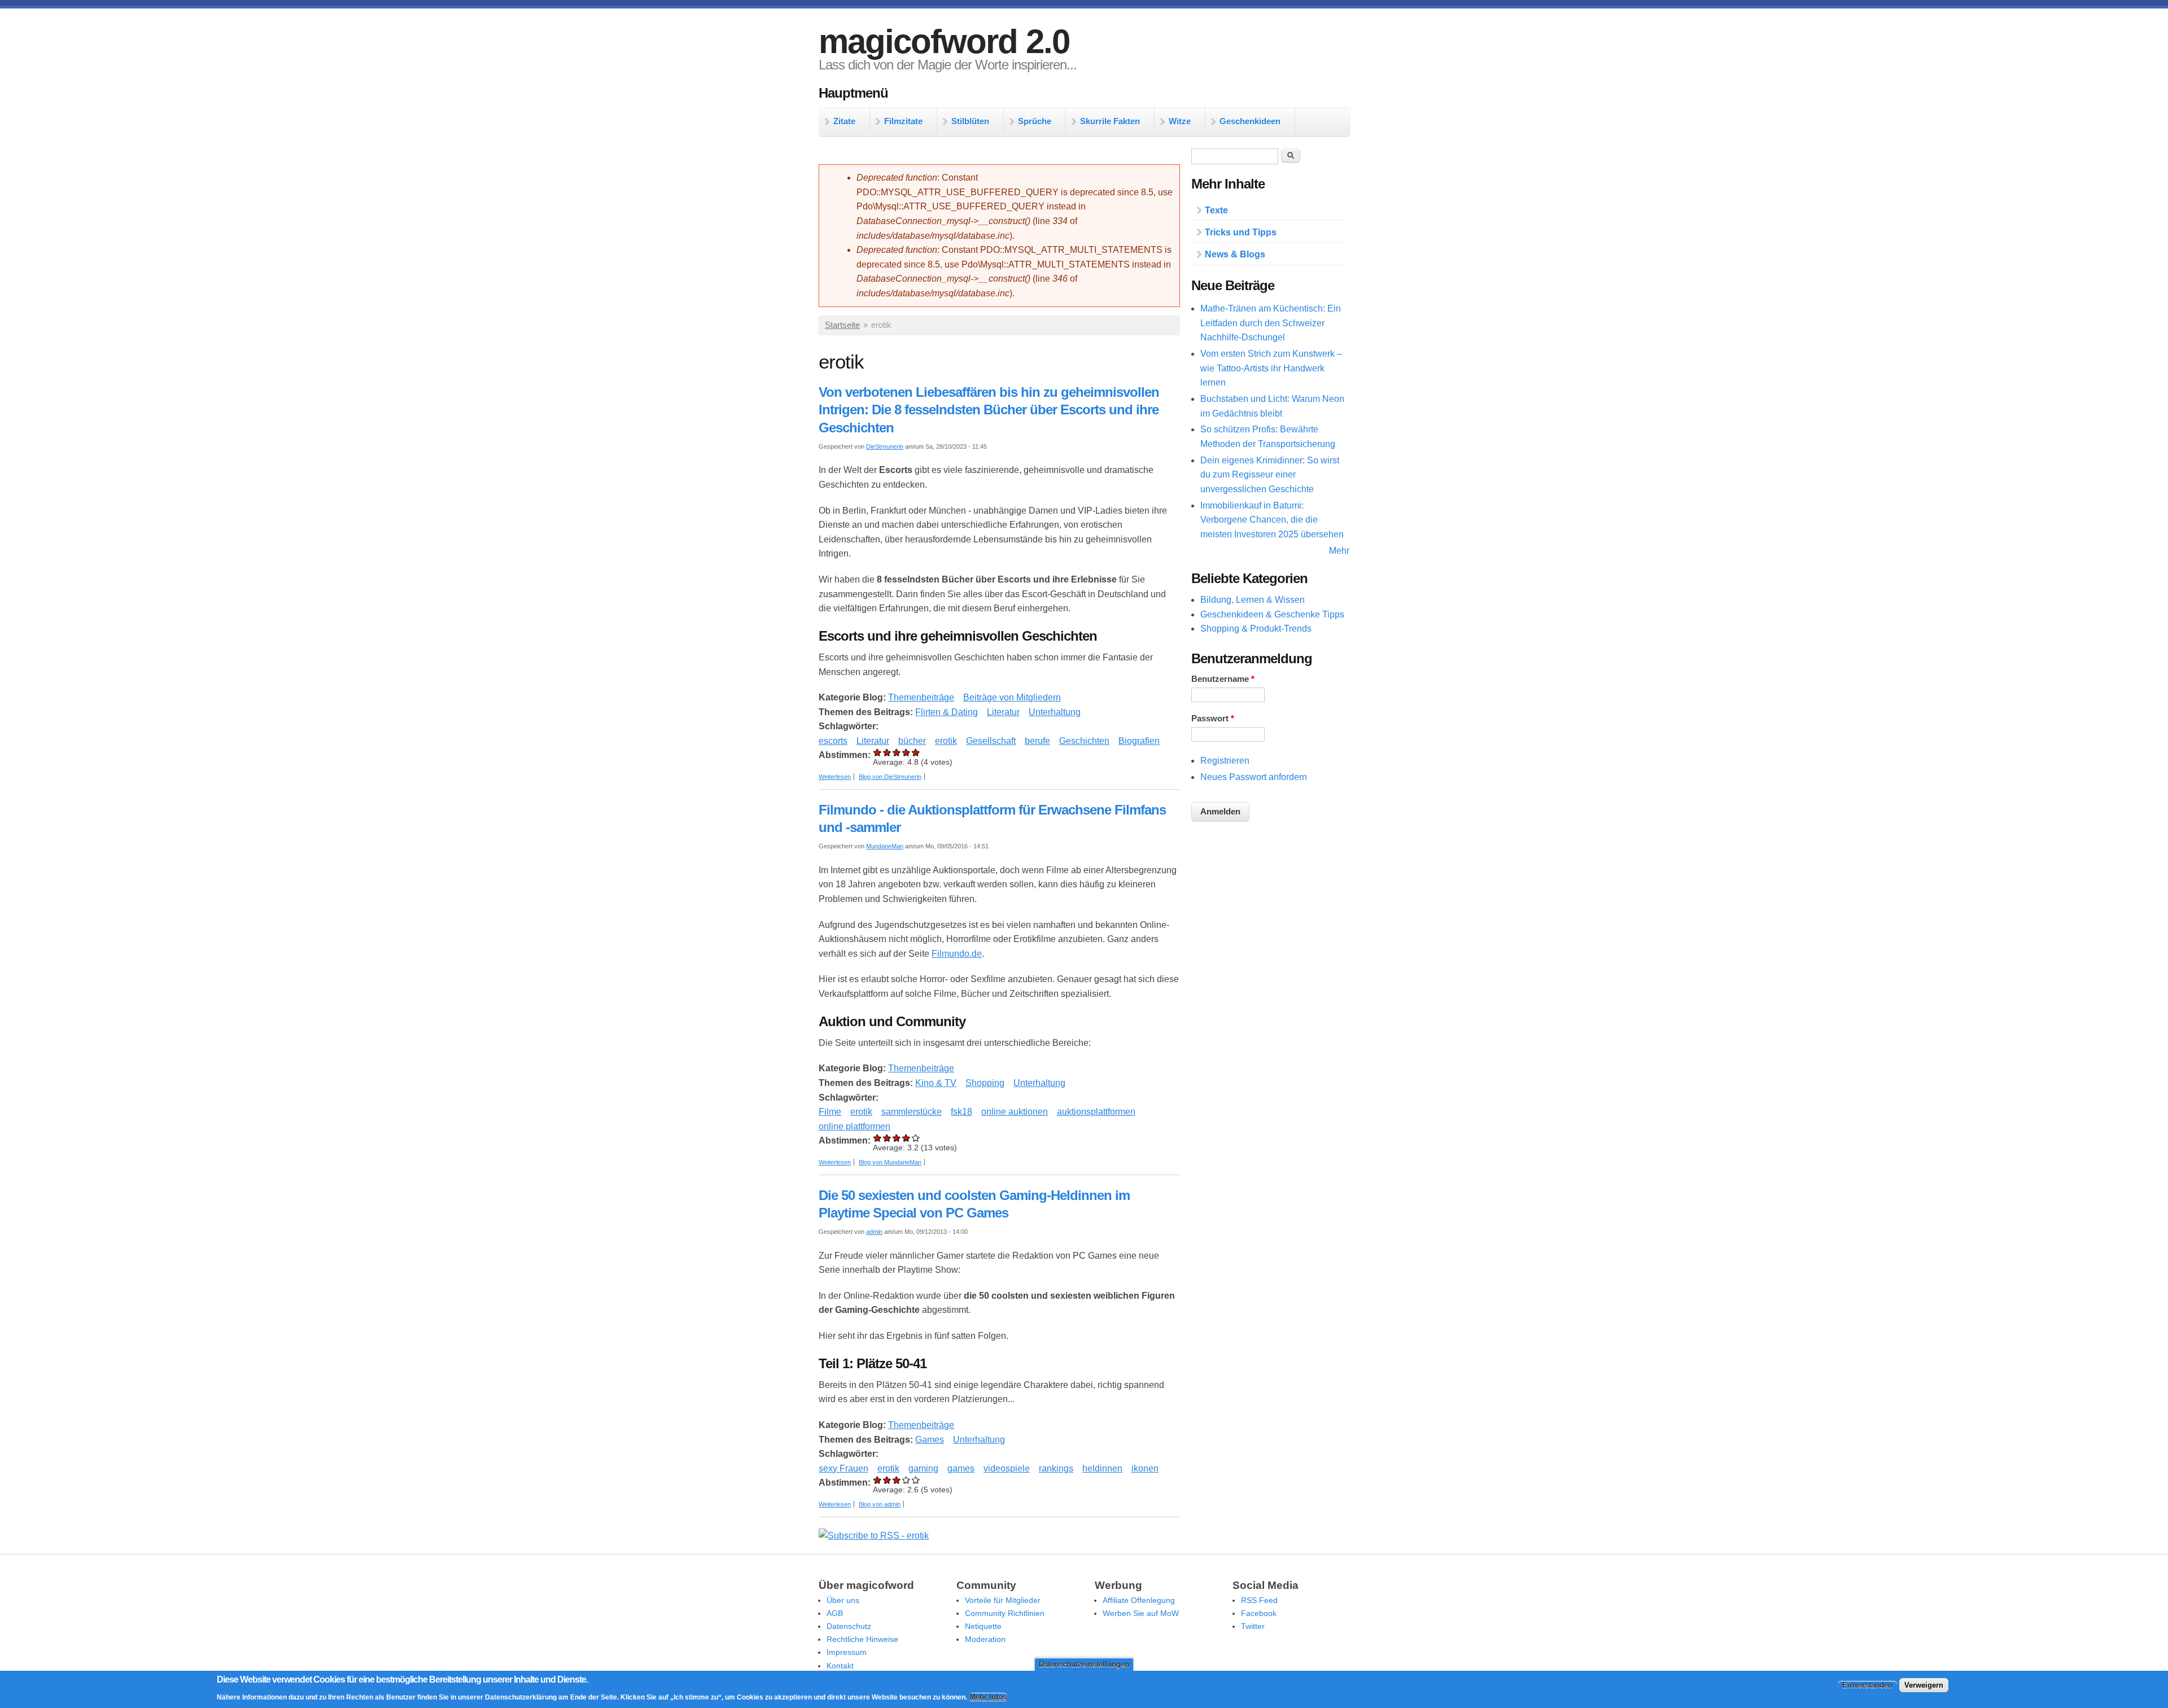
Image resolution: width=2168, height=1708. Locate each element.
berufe (1037, 741)
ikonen (1145, 1468)
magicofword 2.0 (944, 41)
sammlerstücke (912, 1112)
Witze (1180, 121)
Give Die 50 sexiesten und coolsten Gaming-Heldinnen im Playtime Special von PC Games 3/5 (897, 1480)
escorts (833, 741)
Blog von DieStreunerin (890, 777)
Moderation (985, 1639)
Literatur (1003, 712)
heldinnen (1102, 1468)
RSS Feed (1259, 1600)
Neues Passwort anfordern (1254, 777)
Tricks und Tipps (1241, 232)
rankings (1056, 1468)
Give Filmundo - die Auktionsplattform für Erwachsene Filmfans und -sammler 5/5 (916, 1138)
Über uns (843, 1600)
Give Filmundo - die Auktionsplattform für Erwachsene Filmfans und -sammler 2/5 (887, 1138)
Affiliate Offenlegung (1139, 1600)
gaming (923, 1468)
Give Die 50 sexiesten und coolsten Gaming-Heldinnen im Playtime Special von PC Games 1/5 (878, 1480)
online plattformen (854, 1126)
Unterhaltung (1055, 712)
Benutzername (1223, 679)
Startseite (842, 325)
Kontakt (840, 1666)
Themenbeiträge (921, 697)
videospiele (1007, 1468)
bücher (912, 741)
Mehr (1339, 551)
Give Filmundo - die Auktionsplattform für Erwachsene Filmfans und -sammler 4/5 (906, 1138)
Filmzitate (903, 121)
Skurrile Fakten (1110, 121)
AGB (835, 1613)
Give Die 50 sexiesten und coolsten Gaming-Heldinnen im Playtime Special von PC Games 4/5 (906, 1480)
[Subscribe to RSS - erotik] (874, 1536)
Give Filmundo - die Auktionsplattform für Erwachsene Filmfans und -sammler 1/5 (878, 1138)
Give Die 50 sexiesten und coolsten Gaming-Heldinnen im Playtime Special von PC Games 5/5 (916, 1480)
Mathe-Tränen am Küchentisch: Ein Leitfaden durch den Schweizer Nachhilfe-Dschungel (1271, 323)
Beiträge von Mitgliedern (1012, 697)
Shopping (985, 1083)
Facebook (1259, 1613)
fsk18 (961, 1112)
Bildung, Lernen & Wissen (1253, 600)
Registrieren (1225, 761)
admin (874, 1232)
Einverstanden (1867, 1686)
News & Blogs (1235, 254)
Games (930, 1440)
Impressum (847, 1652)
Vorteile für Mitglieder (1003, 1600)
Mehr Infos (988, 1697)
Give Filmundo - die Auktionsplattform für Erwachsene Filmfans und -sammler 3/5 (897, 1138)
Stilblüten (970, 121)
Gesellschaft (991, 741)
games (961, 1468)
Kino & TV (936, 1083)
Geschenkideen (1250, 121)
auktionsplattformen (1096, 1112)
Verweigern (1924, 1686)
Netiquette (983, 1626)
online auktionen (1015, 1112)
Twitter (1253, 1626)
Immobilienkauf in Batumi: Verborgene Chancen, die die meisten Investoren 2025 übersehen (1272, 520)
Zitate (844, 121)
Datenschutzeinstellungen (1084, 1664)
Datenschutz (849, 1626)
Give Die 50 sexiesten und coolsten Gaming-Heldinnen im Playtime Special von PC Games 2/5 (887, 1480)
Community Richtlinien (1005, 1613)
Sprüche (1035, 121)
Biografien (1139, 741)
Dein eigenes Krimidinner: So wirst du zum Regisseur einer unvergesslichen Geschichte (1270, 475)
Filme (830, 1112)
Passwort (1213, 719)
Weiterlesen (835, 777)
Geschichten (1084, 741)
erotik (946, 741)
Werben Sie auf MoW (1141, 1613)
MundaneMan (885, 846)
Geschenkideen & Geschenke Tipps (1272, 614)
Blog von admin (880, 1504)
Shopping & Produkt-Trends (1256, 629)
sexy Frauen (843, 1468)
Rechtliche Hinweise (862, 1639)
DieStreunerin (885, 446)
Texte (1216, 210)
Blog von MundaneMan (890, 1162)
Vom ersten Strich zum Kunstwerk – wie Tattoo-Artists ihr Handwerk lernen (1271, 368)
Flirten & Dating (947, 712)
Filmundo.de (957, 954)
